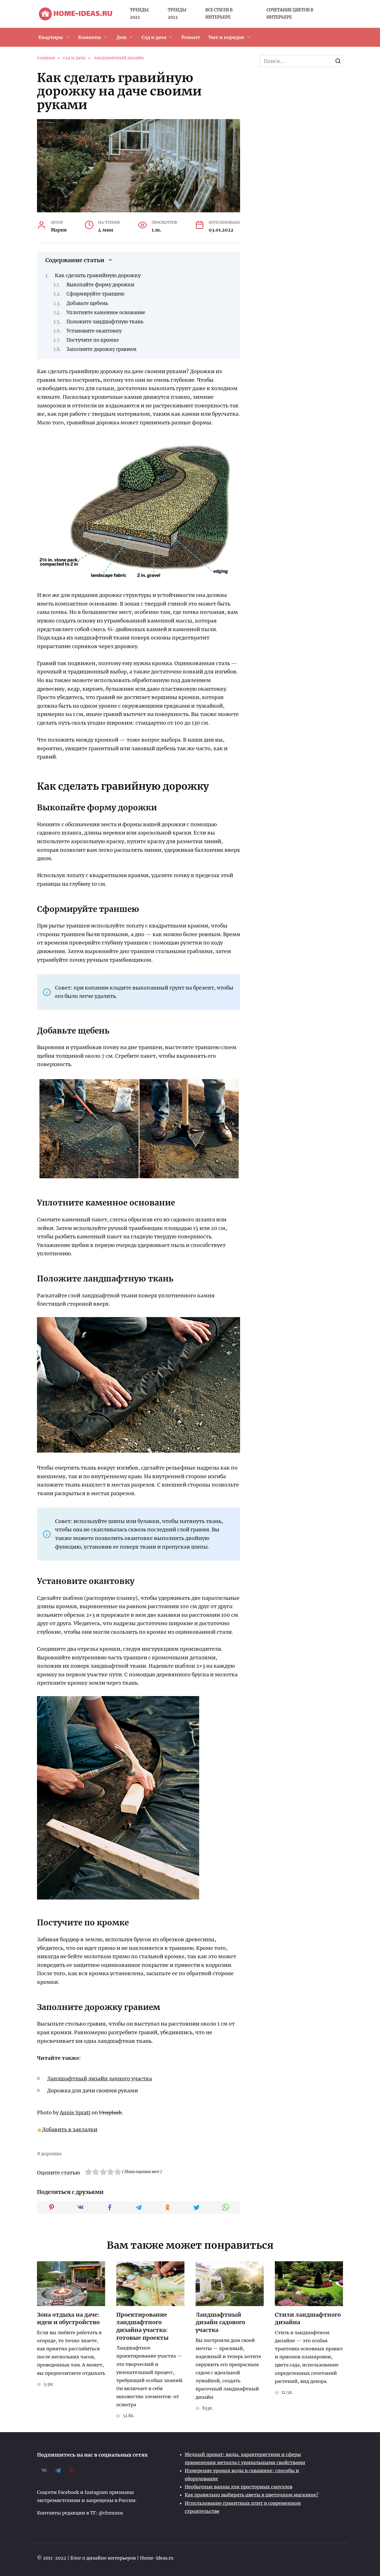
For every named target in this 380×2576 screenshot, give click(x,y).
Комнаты (90, 37)
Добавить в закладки (70, 2130)
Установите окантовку (94, 331)
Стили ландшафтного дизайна (308, 2319)
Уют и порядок (226, 37)
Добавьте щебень (87, 303)
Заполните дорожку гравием (102, 349)
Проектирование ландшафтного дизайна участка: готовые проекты (142, 2326)
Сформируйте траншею (95, 294)
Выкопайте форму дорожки (100, 285)
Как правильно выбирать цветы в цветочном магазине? (252, 2495)
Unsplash (110, 2113)
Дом (121, 37)
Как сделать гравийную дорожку (98, 275)
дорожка (51, 2154)
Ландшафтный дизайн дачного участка (99, 2079)
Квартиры (51, 37)
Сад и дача (154, 37)
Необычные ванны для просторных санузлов (239, 2487)
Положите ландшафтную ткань (105, 322)
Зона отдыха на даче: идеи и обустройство (68, 2319)
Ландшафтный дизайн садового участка (220, 2322)
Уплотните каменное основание (106, 313)
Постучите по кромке (93, 340)
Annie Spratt (75, 2113)
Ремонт (191, 37)
